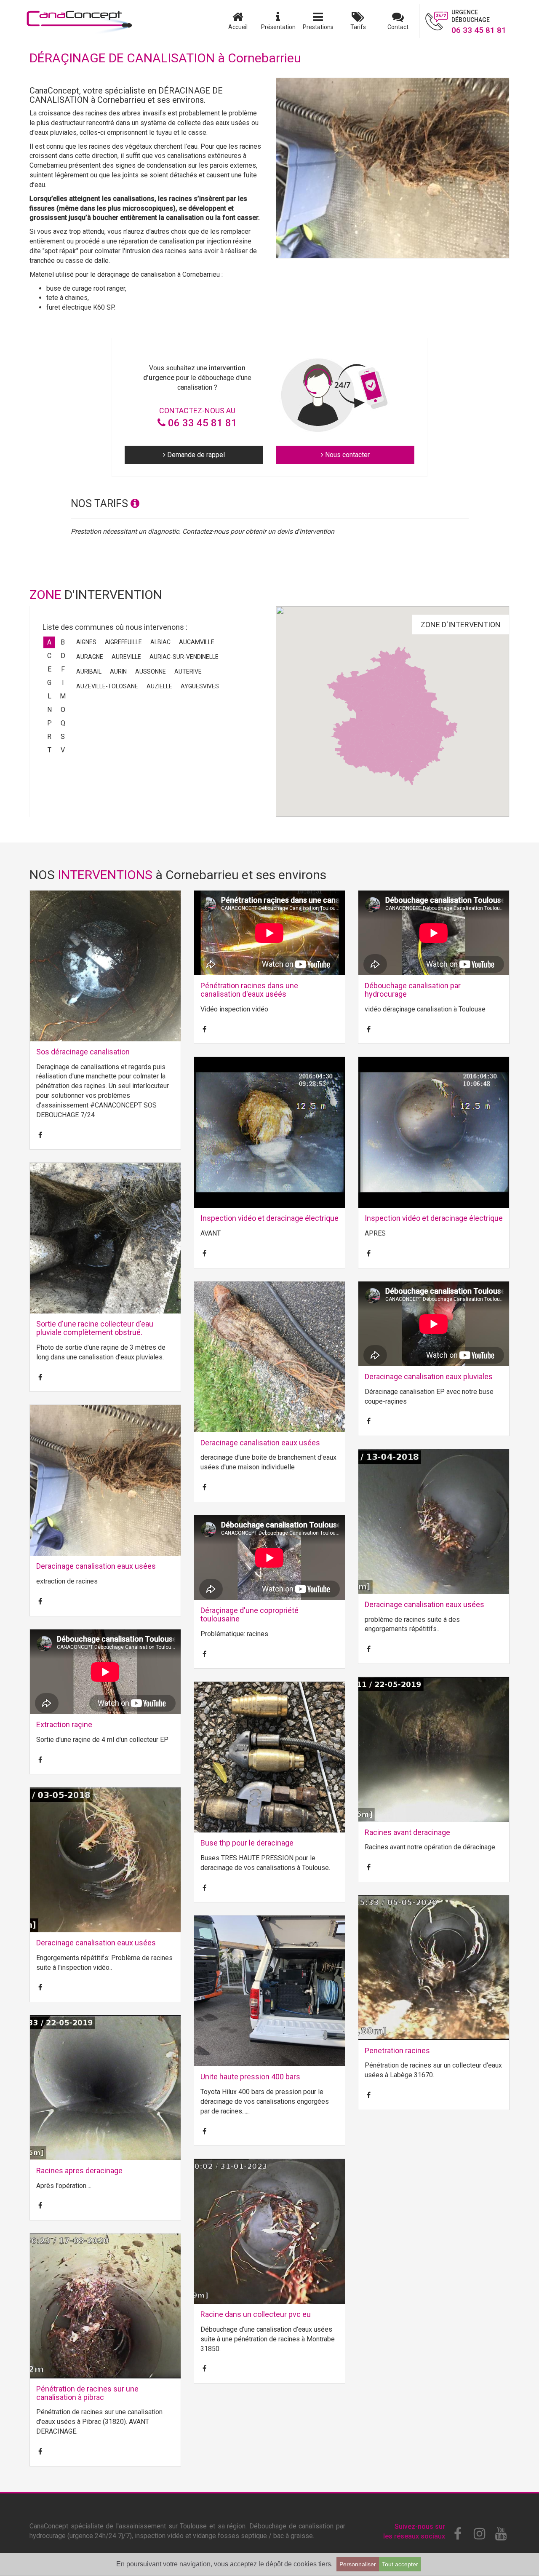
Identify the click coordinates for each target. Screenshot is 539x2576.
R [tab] (49, 737)
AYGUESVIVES (200, 686)
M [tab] (63, 696)
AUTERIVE (188, 671)
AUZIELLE (159, 686)
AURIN (118, 671)
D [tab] (63, 656)
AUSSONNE (151, 671)
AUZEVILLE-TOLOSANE (107, 686)
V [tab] (63, 750)
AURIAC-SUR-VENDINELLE (184, 657)
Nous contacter (347, 455)
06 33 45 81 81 (201, 423)
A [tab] (49, 642)
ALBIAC (160, 642)
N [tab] (49, 710)
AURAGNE (90, 657)
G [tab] (49, 683)
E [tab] (49, 669)
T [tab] (49, 750)
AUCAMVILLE (197, 642)
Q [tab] (63, 723)
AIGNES (86, 642)
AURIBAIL (89, 671)
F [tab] (63, 669)
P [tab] (49, 723)
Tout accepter (400, 2564)
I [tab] (63, 683)
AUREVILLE (126, 657)
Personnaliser (358, 2564)
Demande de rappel (195, 455)
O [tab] (63, 710)
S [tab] (63, 737)
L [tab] (49, 696)
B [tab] (63, 642)
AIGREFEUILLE (123, 642)
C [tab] (49, 656)
